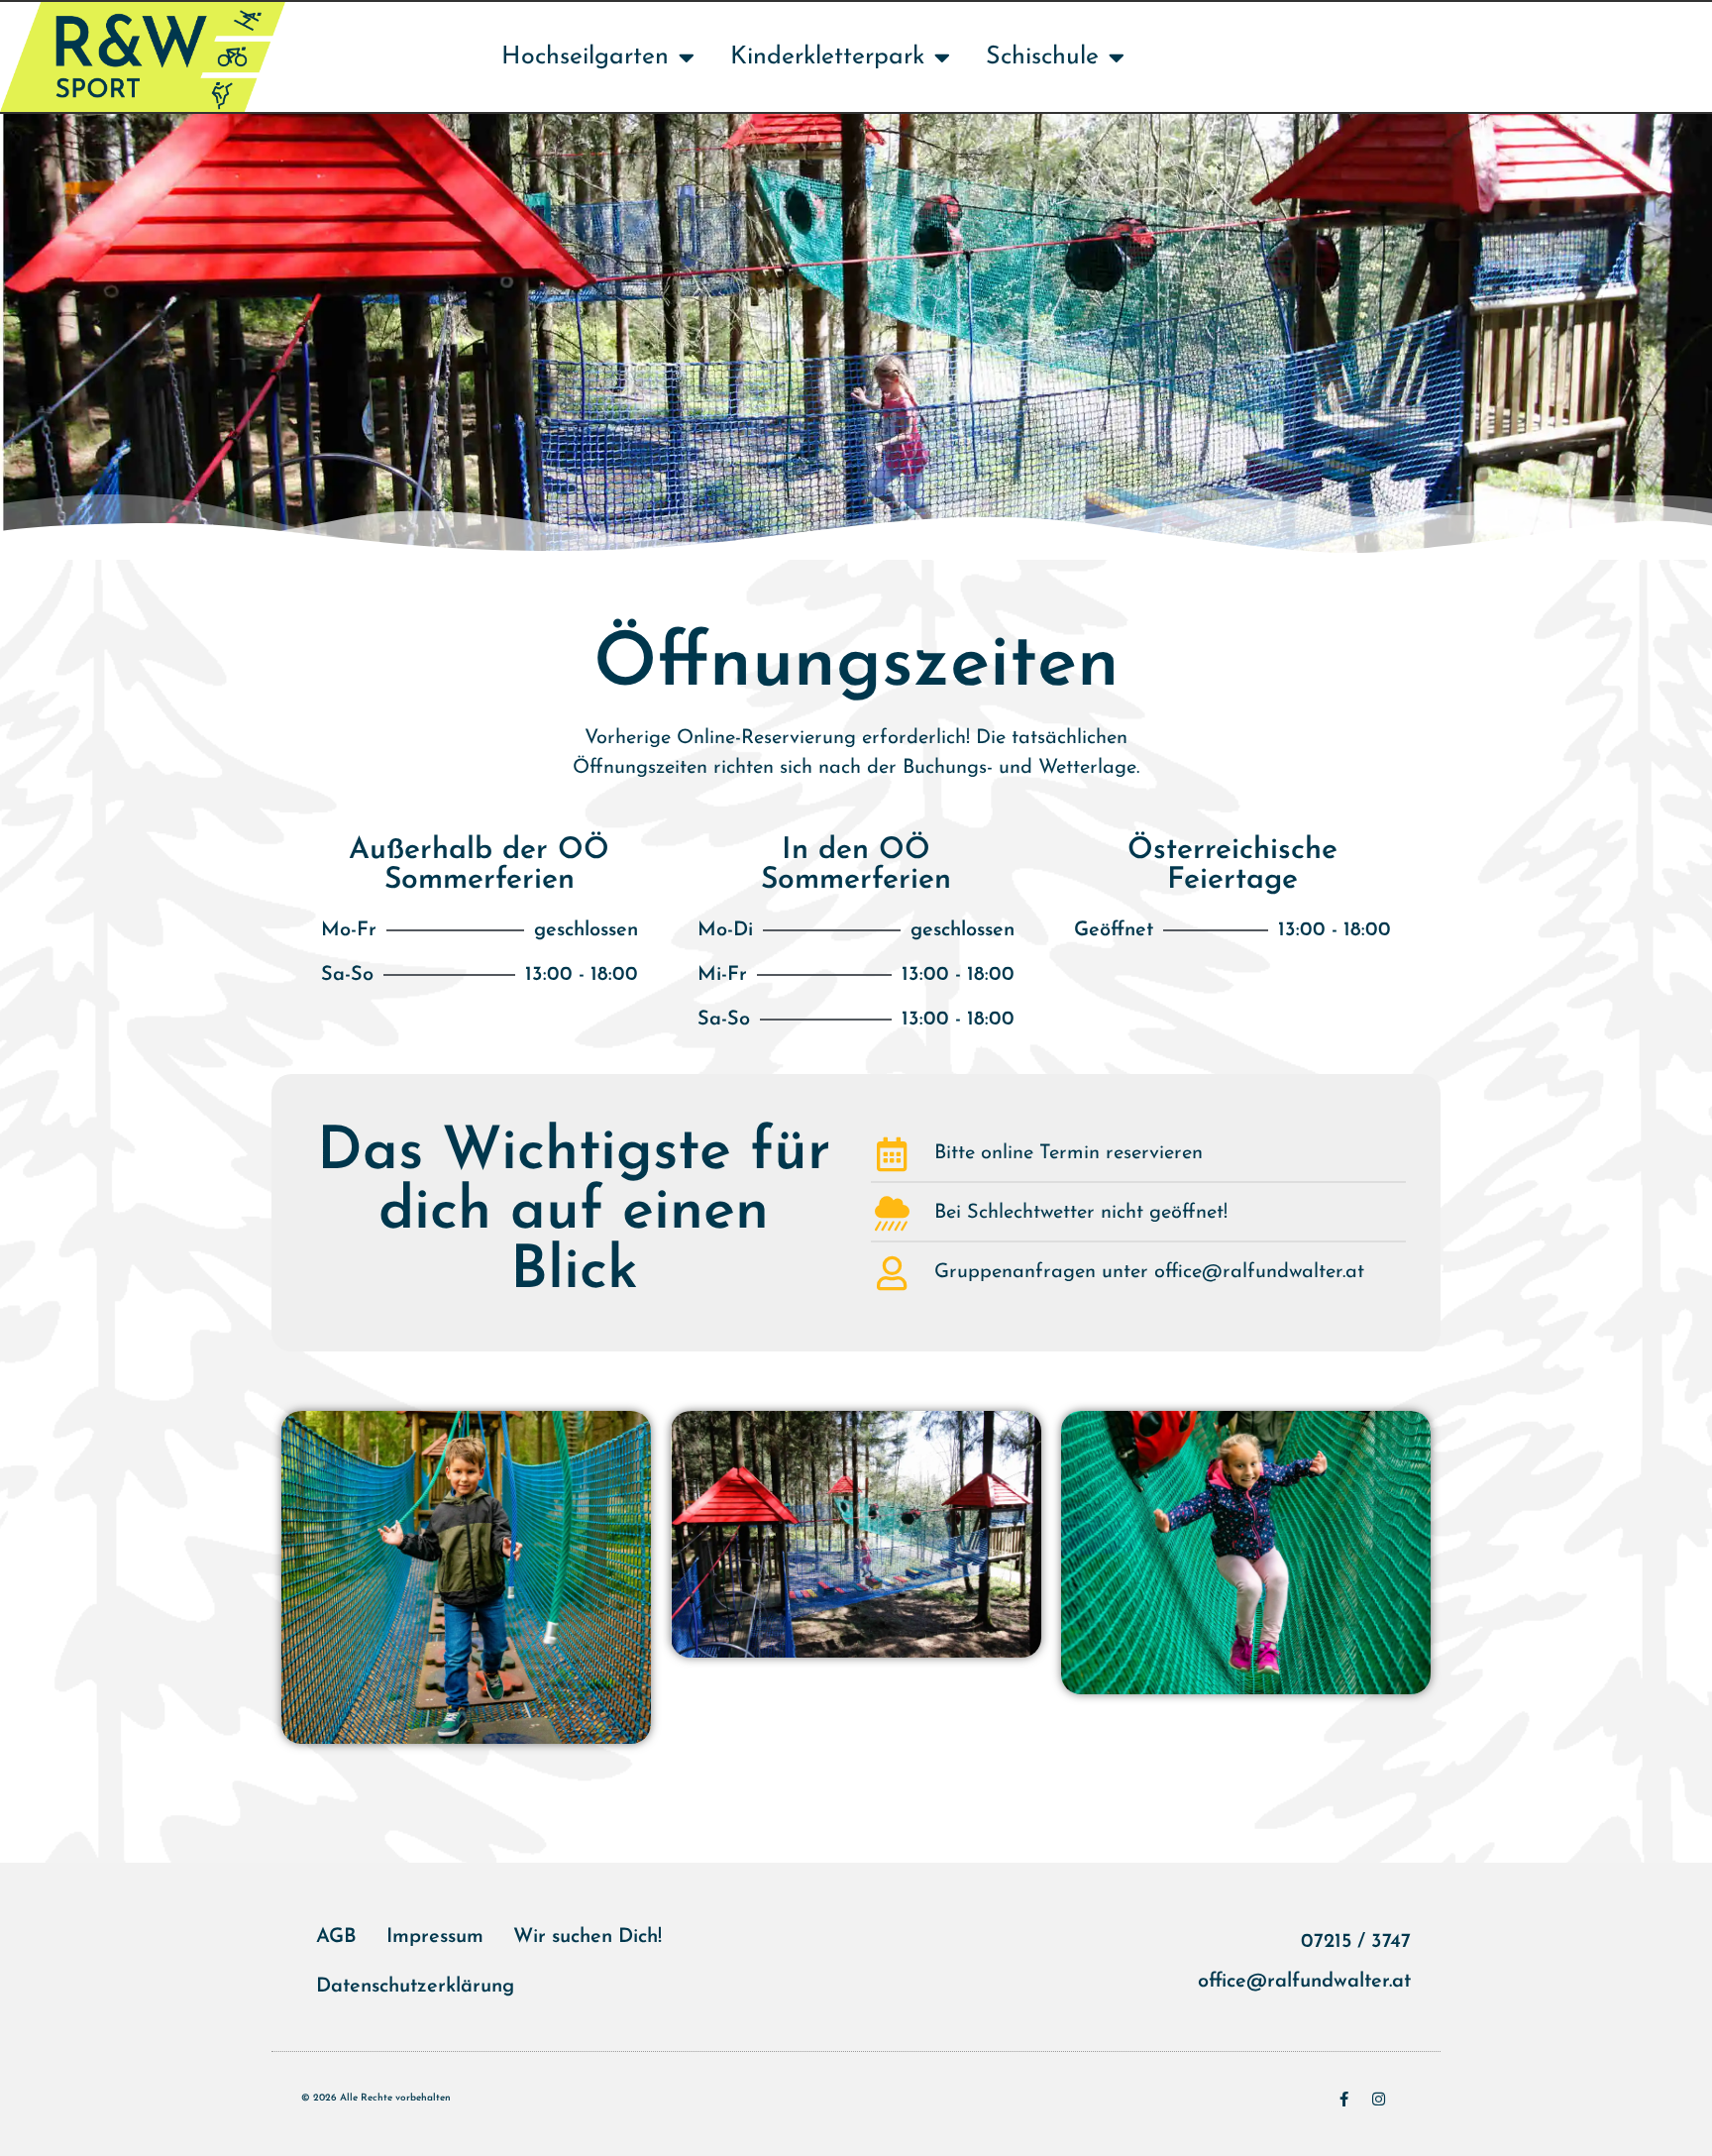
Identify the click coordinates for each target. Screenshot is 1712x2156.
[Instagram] (1379, 2099)
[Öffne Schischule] (1116, 57)
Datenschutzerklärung (415, 1987)
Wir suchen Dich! (588, 1937)
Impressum (435, 1937)
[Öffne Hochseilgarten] (686, 57)
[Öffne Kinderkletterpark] (942, 57)
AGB (336, 1937)
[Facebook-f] (1344, 2099)
